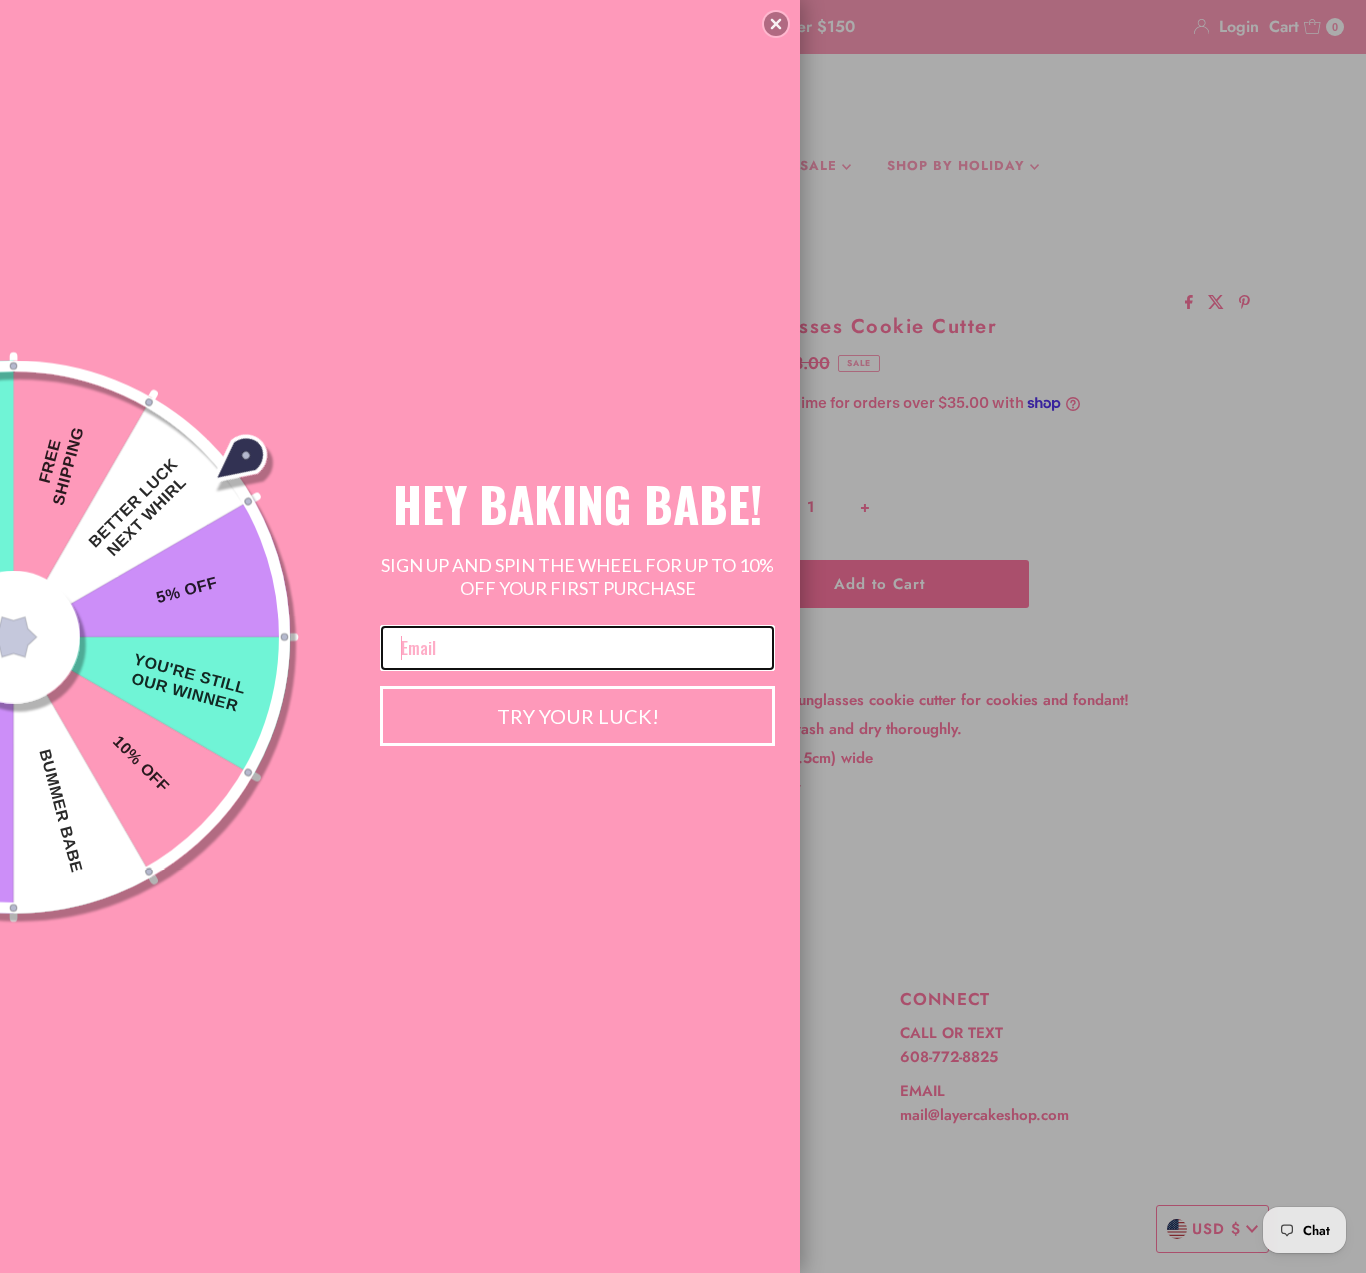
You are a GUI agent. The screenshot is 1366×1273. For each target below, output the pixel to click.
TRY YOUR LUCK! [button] (578, 716)
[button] (776, 24)
